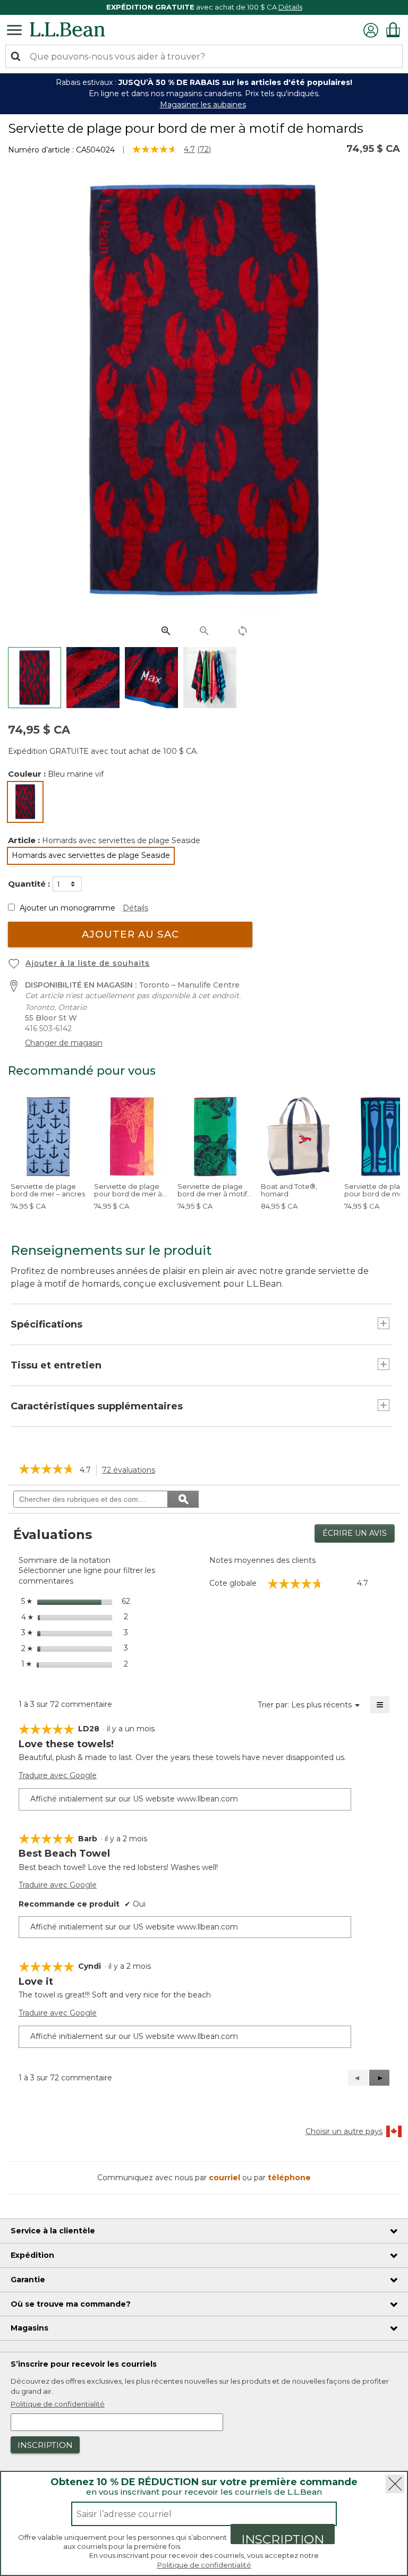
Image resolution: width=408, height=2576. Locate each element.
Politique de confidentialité (204, 2565)
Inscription (283, 2538)
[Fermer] (395, 2484)
